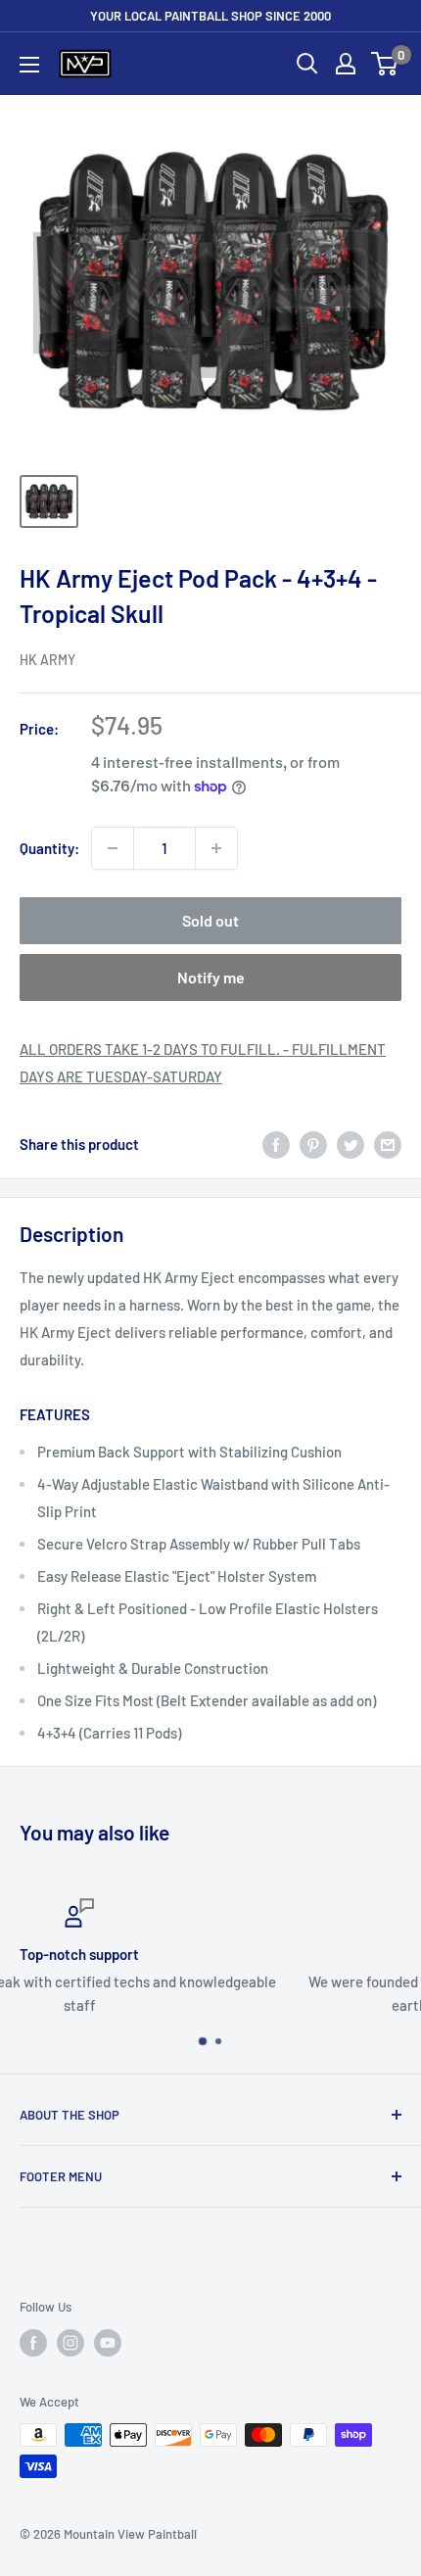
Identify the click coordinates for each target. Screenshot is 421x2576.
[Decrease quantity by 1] (113, 848)
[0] (385, 64)
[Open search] (307, 64)
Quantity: (49, 848)
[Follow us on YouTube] (108, 2343)
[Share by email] (388, 1144)
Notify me (211, 977)
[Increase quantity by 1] (216, 848)
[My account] (346, 64)
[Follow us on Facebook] (33, 2343)
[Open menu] (29, 65)
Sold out (210, 920)
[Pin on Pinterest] (313, 1144)
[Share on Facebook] (276, 1144)
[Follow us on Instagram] (70, 2343)
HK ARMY (47, 660)
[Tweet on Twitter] (351, 1144)
